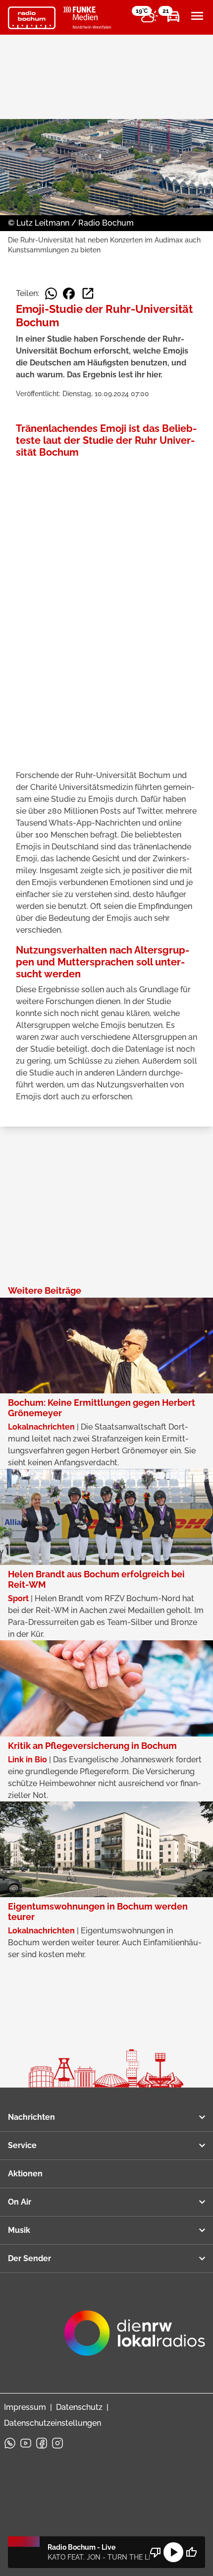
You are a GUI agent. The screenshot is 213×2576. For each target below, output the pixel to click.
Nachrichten (31, 2117)
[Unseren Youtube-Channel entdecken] (26, 2443)
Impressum (25, 2407)
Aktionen (25, 2174)
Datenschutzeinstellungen (53, 2423)
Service (22, 2145)
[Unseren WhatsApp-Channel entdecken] (10, 2443)
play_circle (173, 2552)
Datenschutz (79, 2407)
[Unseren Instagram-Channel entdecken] (57, 2443)
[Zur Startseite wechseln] (32, 18)
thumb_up (191, 2552)
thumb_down (156, 2552)
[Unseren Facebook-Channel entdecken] (42, 2443)
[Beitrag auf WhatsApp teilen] (51, 294)
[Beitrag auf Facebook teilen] (69, 294)
